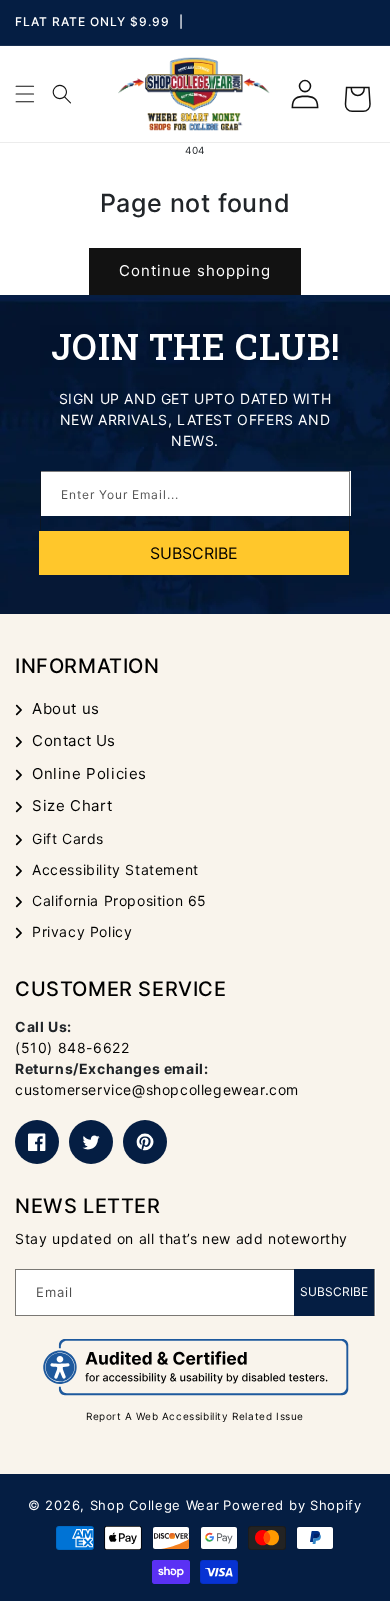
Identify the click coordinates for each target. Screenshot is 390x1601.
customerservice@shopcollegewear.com (157, 1089)
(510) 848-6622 (72, 1047)
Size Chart (72, 805)
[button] (25, 94)
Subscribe (334, 1291)
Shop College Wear (155, 1505)
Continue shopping (195, 270)
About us (66, 708)
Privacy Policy (82, 931)
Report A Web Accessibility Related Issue (195, 1416)
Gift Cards (68, 838)
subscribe (194, 553)
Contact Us (74, 740)
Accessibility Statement (115, 869)
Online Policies (89, 773)
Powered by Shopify (292, 1505)
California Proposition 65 (119, 900)
